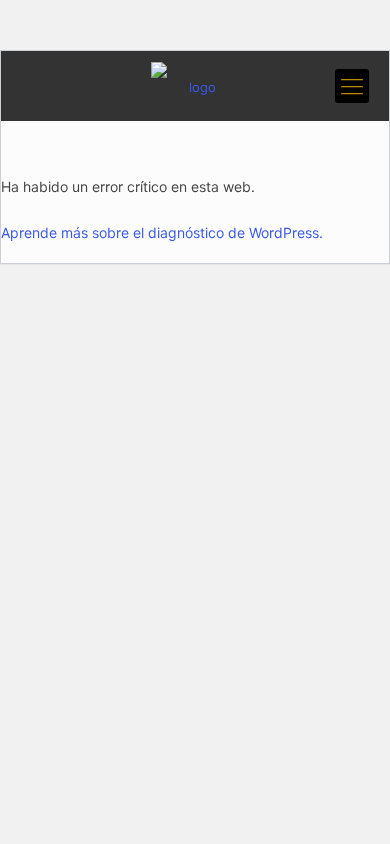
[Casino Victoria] (195, 86)
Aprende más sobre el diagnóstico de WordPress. (162, 232)
